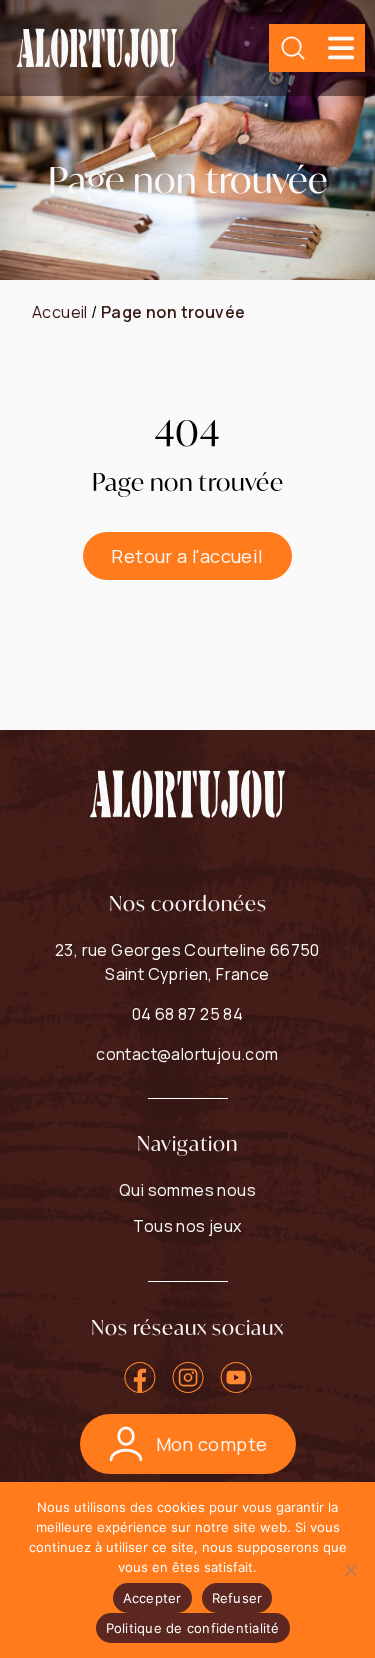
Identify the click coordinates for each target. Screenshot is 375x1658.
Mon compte (212, 1444)
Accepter (152, 1598)
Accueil (60, 312)
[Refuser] (350, 1570)
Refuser (237, 1598)
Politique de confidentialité (193, 1628)
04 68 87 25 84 (188, 1014)
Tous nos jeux (187, 1226)
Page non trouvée (173, 312)
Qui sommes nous (187, 1190)
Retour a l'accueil (187, 556)
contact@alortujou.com (187, 1054)
